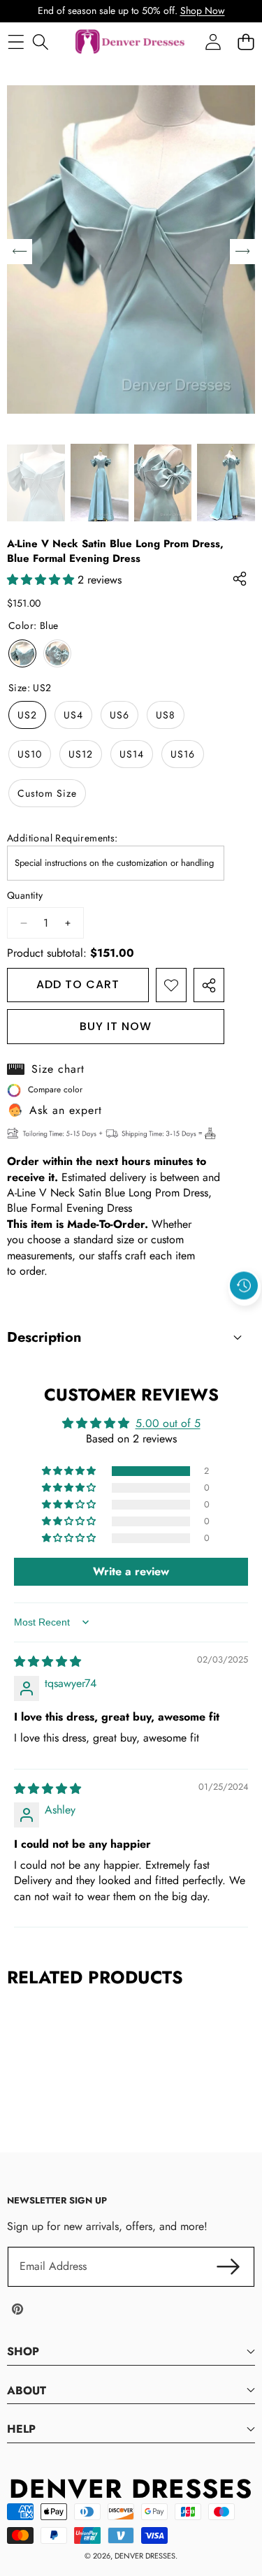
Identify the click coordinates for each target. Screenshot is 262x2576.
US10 (30, 754)
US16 (183, 754)
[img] (48, 1662)
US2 (27, 715)
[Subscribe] (228, 2266)
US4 (73, 715)
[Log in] (213, 42)
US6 (119, 715)
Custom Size (47, 793)
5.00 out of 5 (168, 1423)
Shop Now (203, 10)
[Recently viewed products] (244, 1286)
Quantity (25, 896)
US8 (166, 715)
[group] (36, 483)
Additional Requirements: (63, 838)
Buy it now (116, 1026)
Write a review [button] (131, 1571)
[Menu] (16, 42)
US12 (81, 754)
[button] (245, 1318)
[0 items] (246, 42)
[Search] (40, 42)
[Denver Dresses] (131, 42)
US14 (132, 754)
